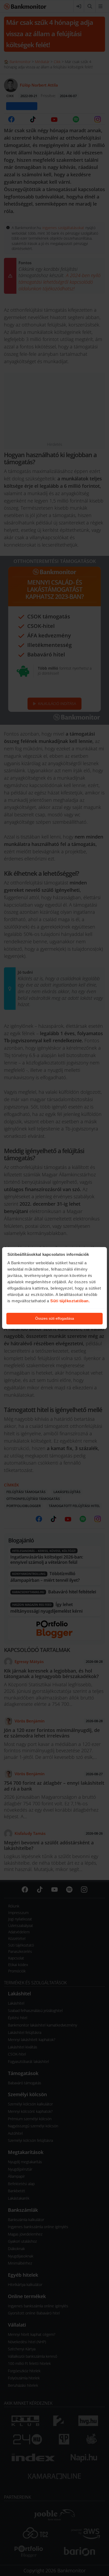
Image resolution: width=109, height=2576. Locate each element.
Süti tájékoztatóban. (70, 1301)
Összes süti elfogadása (55, 1318)
